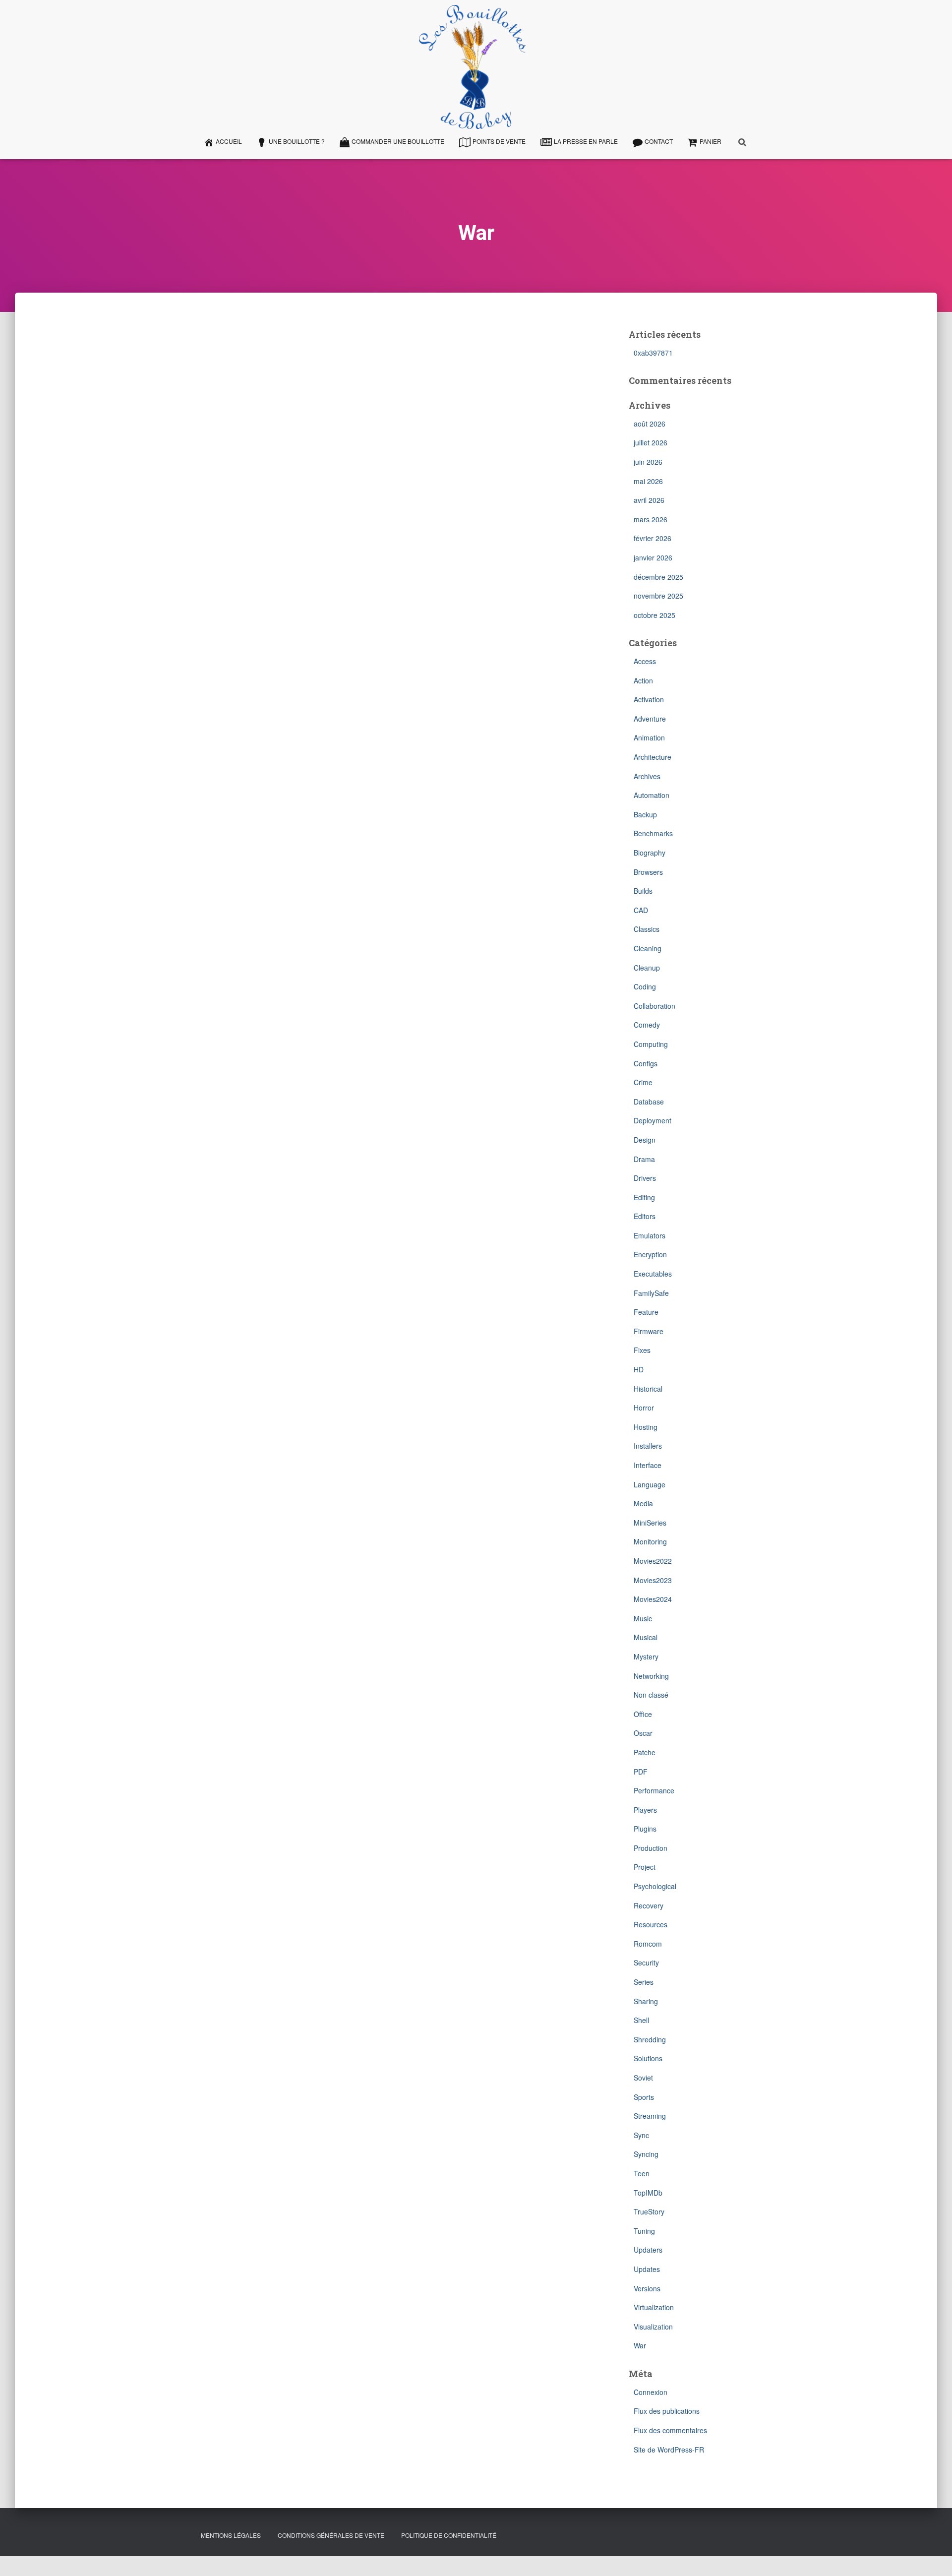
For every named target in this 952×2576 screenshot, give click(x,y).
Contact (659, 141)
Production (651, 1848)
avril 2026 (649, 500)
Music (643, 1618)
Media (643, 1503)
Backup (645, 814)
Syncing (646, 2154)
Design (645, 1140)
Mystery (646, 1656)
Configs (646, 1063)
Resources (651, 1924)
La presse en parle (586, 141)
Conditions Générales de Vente (331, 2535)
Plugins (645, 1829)
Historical (648, 1389)
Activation (649, 699)
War (640, 2345)
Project (645, 1867)
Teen (642, 2173)
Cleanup (647, 968)
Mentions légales (231, 2535)
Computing (651, 1044)
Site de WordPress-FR (669, 2450)
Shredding (650, 2039)
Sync (641, 2135)
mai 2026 (648, 481)
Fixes (642, 1350)
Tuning (644, 2231)
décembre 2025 (658, 577)
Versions (647, 2288)
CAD (641, 910)
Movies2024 (653, 1599)
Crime (643, 1082)
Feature (646, 1312)
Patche (645, 1752)
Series (644, 1982)
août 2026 (650, 424)
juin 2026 (648, 462)
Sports (644, 2097)
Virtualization (654, 2307)
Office (643, 1714)
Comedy (647, 1025)
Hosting (646, 1427)
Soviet (643, 2078)
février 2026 (653, 538)
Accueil (229, 141)
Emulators (650, 1235)
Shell (641, 2020)
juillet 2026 (651, 442)
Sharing (646, 2001)
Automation (652, 795)
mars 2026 (651, 519)
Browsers (648, 872)
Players (645, 1810)
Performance (654, 1790)
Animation (649, 737)
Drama (644, 1159)
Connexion (651, 2392)
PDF (641, 1772)
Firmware (649, 1331)
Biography (650, 853)
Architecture (653, 757)
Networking (651, 1676)
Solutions (648, 2058)
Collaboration (654, 1006)
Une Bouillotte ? (297, 141)
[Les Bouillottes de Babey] (473, 67)
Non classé (651, 1695)
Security (646, 1963)
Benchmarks (653, 833)
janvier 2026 (653, 557)
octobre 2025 (654, 615)
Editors (645, 1216)
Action (643, 680)
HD (639, 1369)
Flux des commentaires (670, 2430)
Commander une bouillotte (398, 141)
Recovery (649, 1905)
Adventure (650, 719)
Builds (643, 891)
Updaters (648, 2250)
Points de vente (499, 141)
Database (649, 1102)
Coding (645, 986)
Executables (653, 1274)
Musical (646, 1637)
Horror (644, 1408)
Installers (648, 1446)
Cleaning (648, 948)
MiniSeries (650, 1523)
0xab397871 (653, 353)
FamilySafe (651, 1293)
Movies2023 (653, 1580)
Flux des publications (667, 2411)
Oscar (643, 1733)
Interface (648, 1465)
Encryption (650, 1254)
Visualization (653, 2327)
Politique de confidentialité (449, 2535)
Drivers (645, 1178)
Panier (711, 141)
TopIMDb (648, 2193)
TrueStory (649, 2211)
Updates (647, 2269)
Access (645, 661)
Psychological (655, 1886)
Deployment (653, 1120)
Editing (644, 1197)
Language (650, 1484)
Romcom (648, 1944)
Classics (647, 929)
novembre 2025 (658, 596)
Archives (647, 776)
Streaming (650, 2116)
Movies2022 (653, 1561)
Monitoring (650, 1541)
